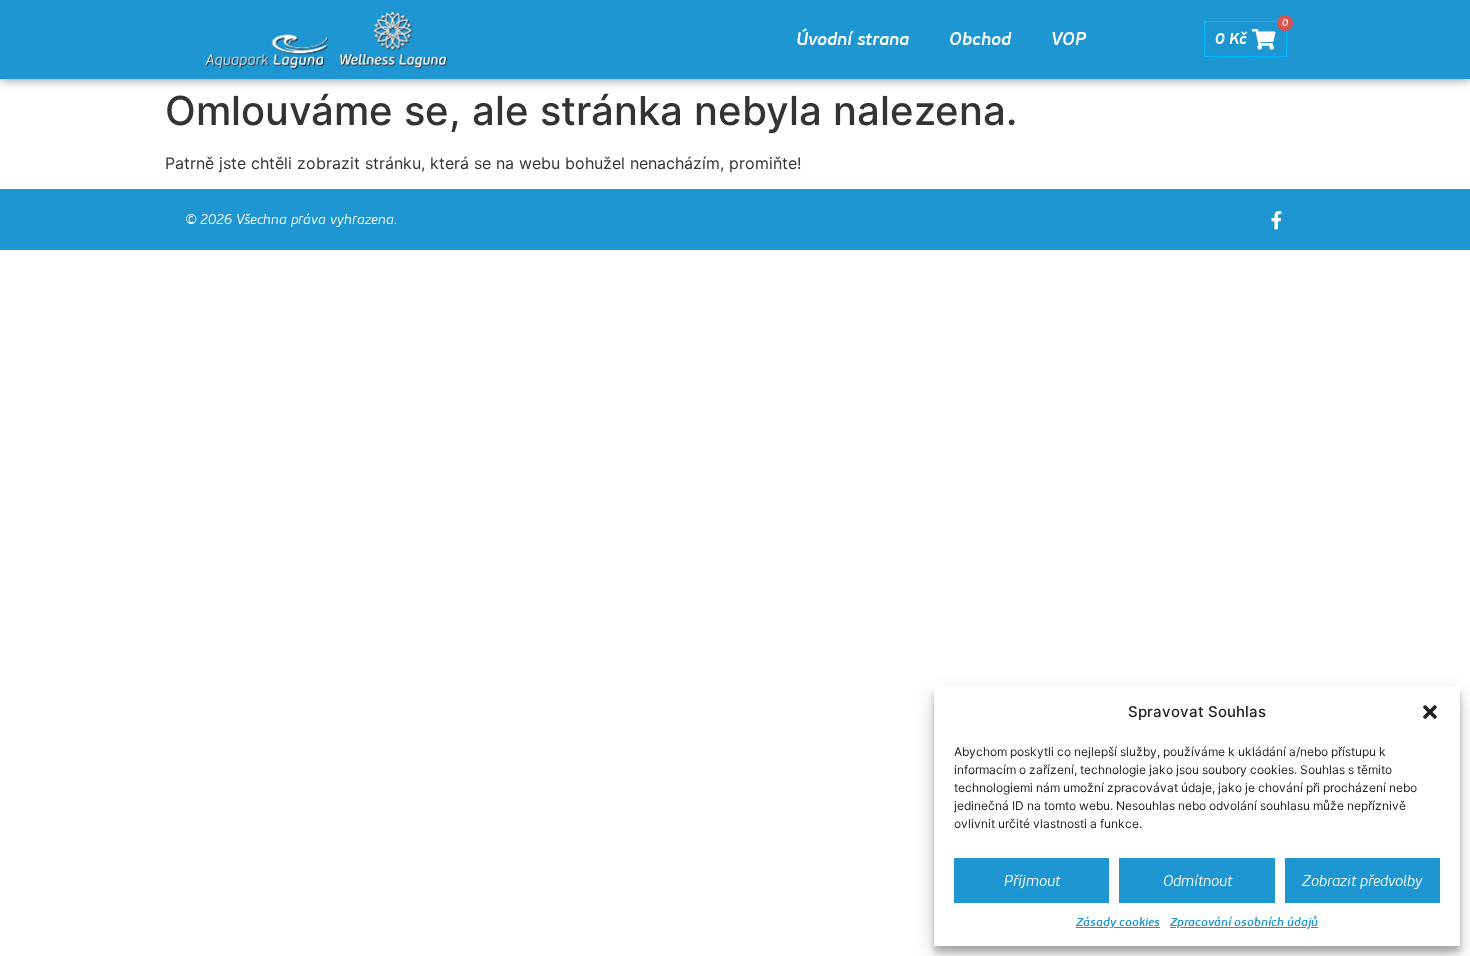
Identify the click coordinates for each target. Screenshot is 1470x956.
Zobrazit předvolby (1362, 881)
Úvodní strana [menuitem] (852, 39)
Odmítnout (1197, 881)
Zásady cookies (1118, 921)
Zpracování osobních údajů (1244, 921)
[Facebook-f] (1276, 220)
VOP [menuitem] (1068, 39)
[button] (1430, 712)
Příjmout (1032, 881)
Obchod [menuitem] (980, 39)
